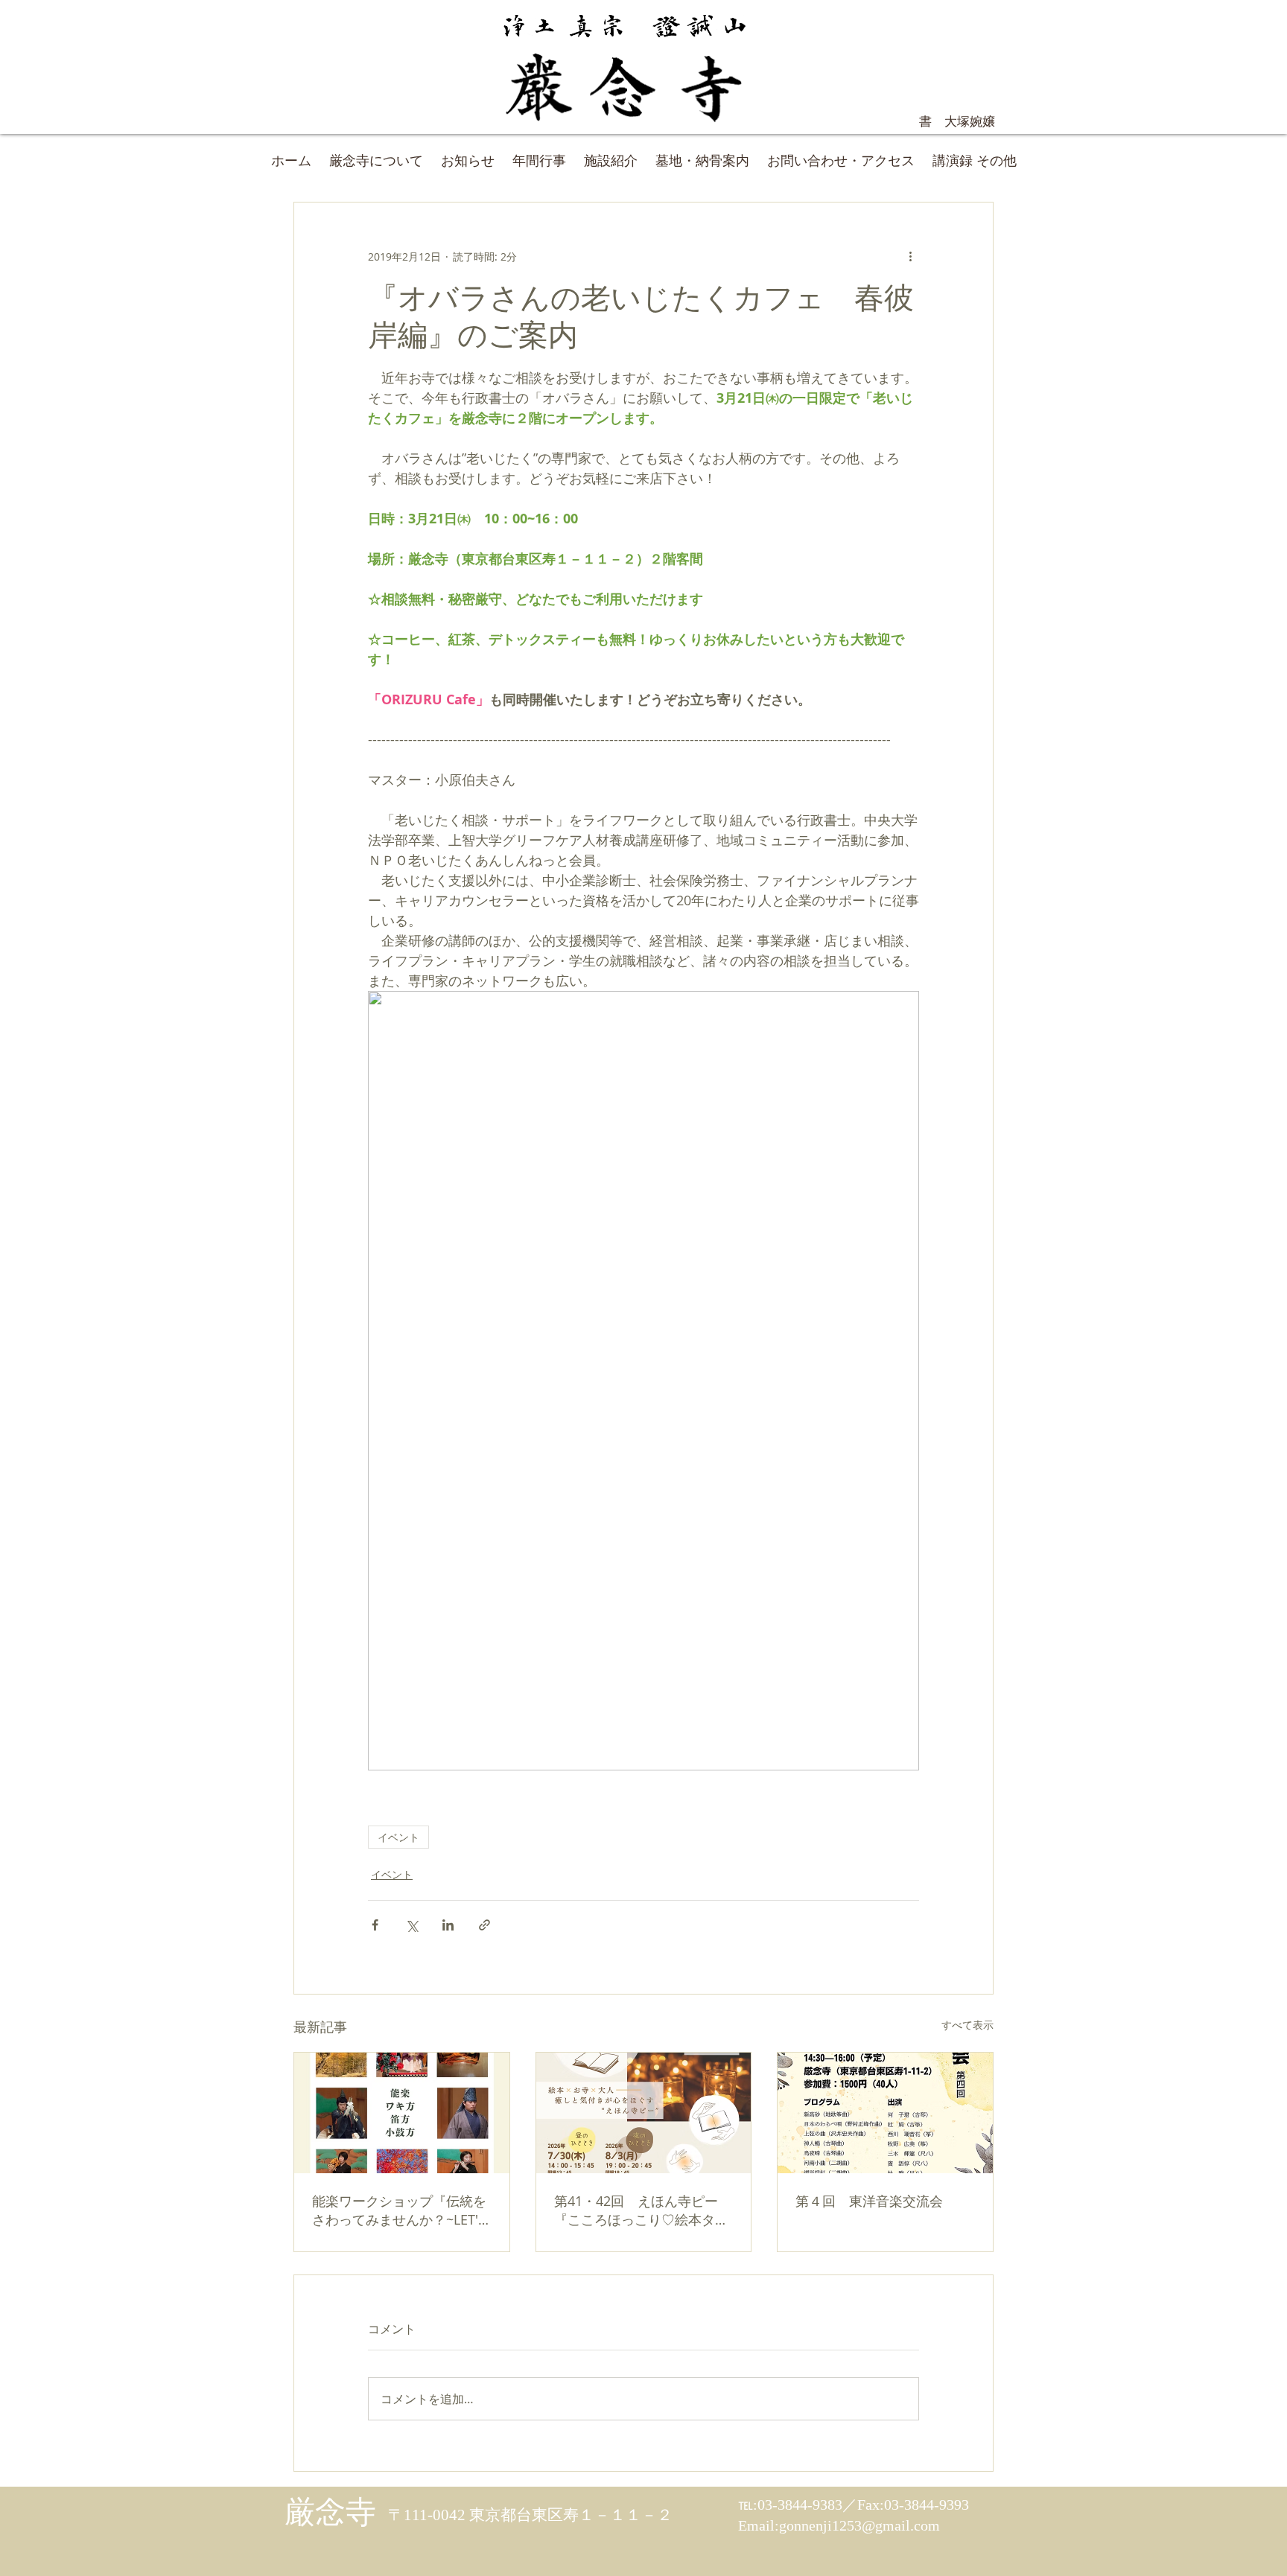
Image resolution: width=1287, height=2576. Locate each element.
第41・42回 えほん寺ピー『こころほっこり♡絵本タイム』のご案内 (641, 2210)
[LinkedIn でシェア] (448, 1925)
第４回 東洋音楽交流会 (869, 2201)
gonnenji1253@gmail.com (859, 2525)
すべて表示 (967, 2025)
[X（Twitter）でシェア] (411, 1925)
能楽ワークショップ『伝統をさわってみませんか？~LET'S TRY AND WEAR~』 (399, 2210)
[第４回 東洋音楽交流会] (885, 2113)
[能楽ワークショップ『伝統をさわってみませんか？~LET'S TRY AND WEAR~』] (402, 2113)
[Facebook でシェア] (375, 1925)
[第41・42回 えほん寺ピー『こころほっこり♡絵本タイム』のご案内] (644, 2113)
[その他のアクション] (910, 256)
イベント (398, 1837)
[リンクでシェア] (484, 1925)
